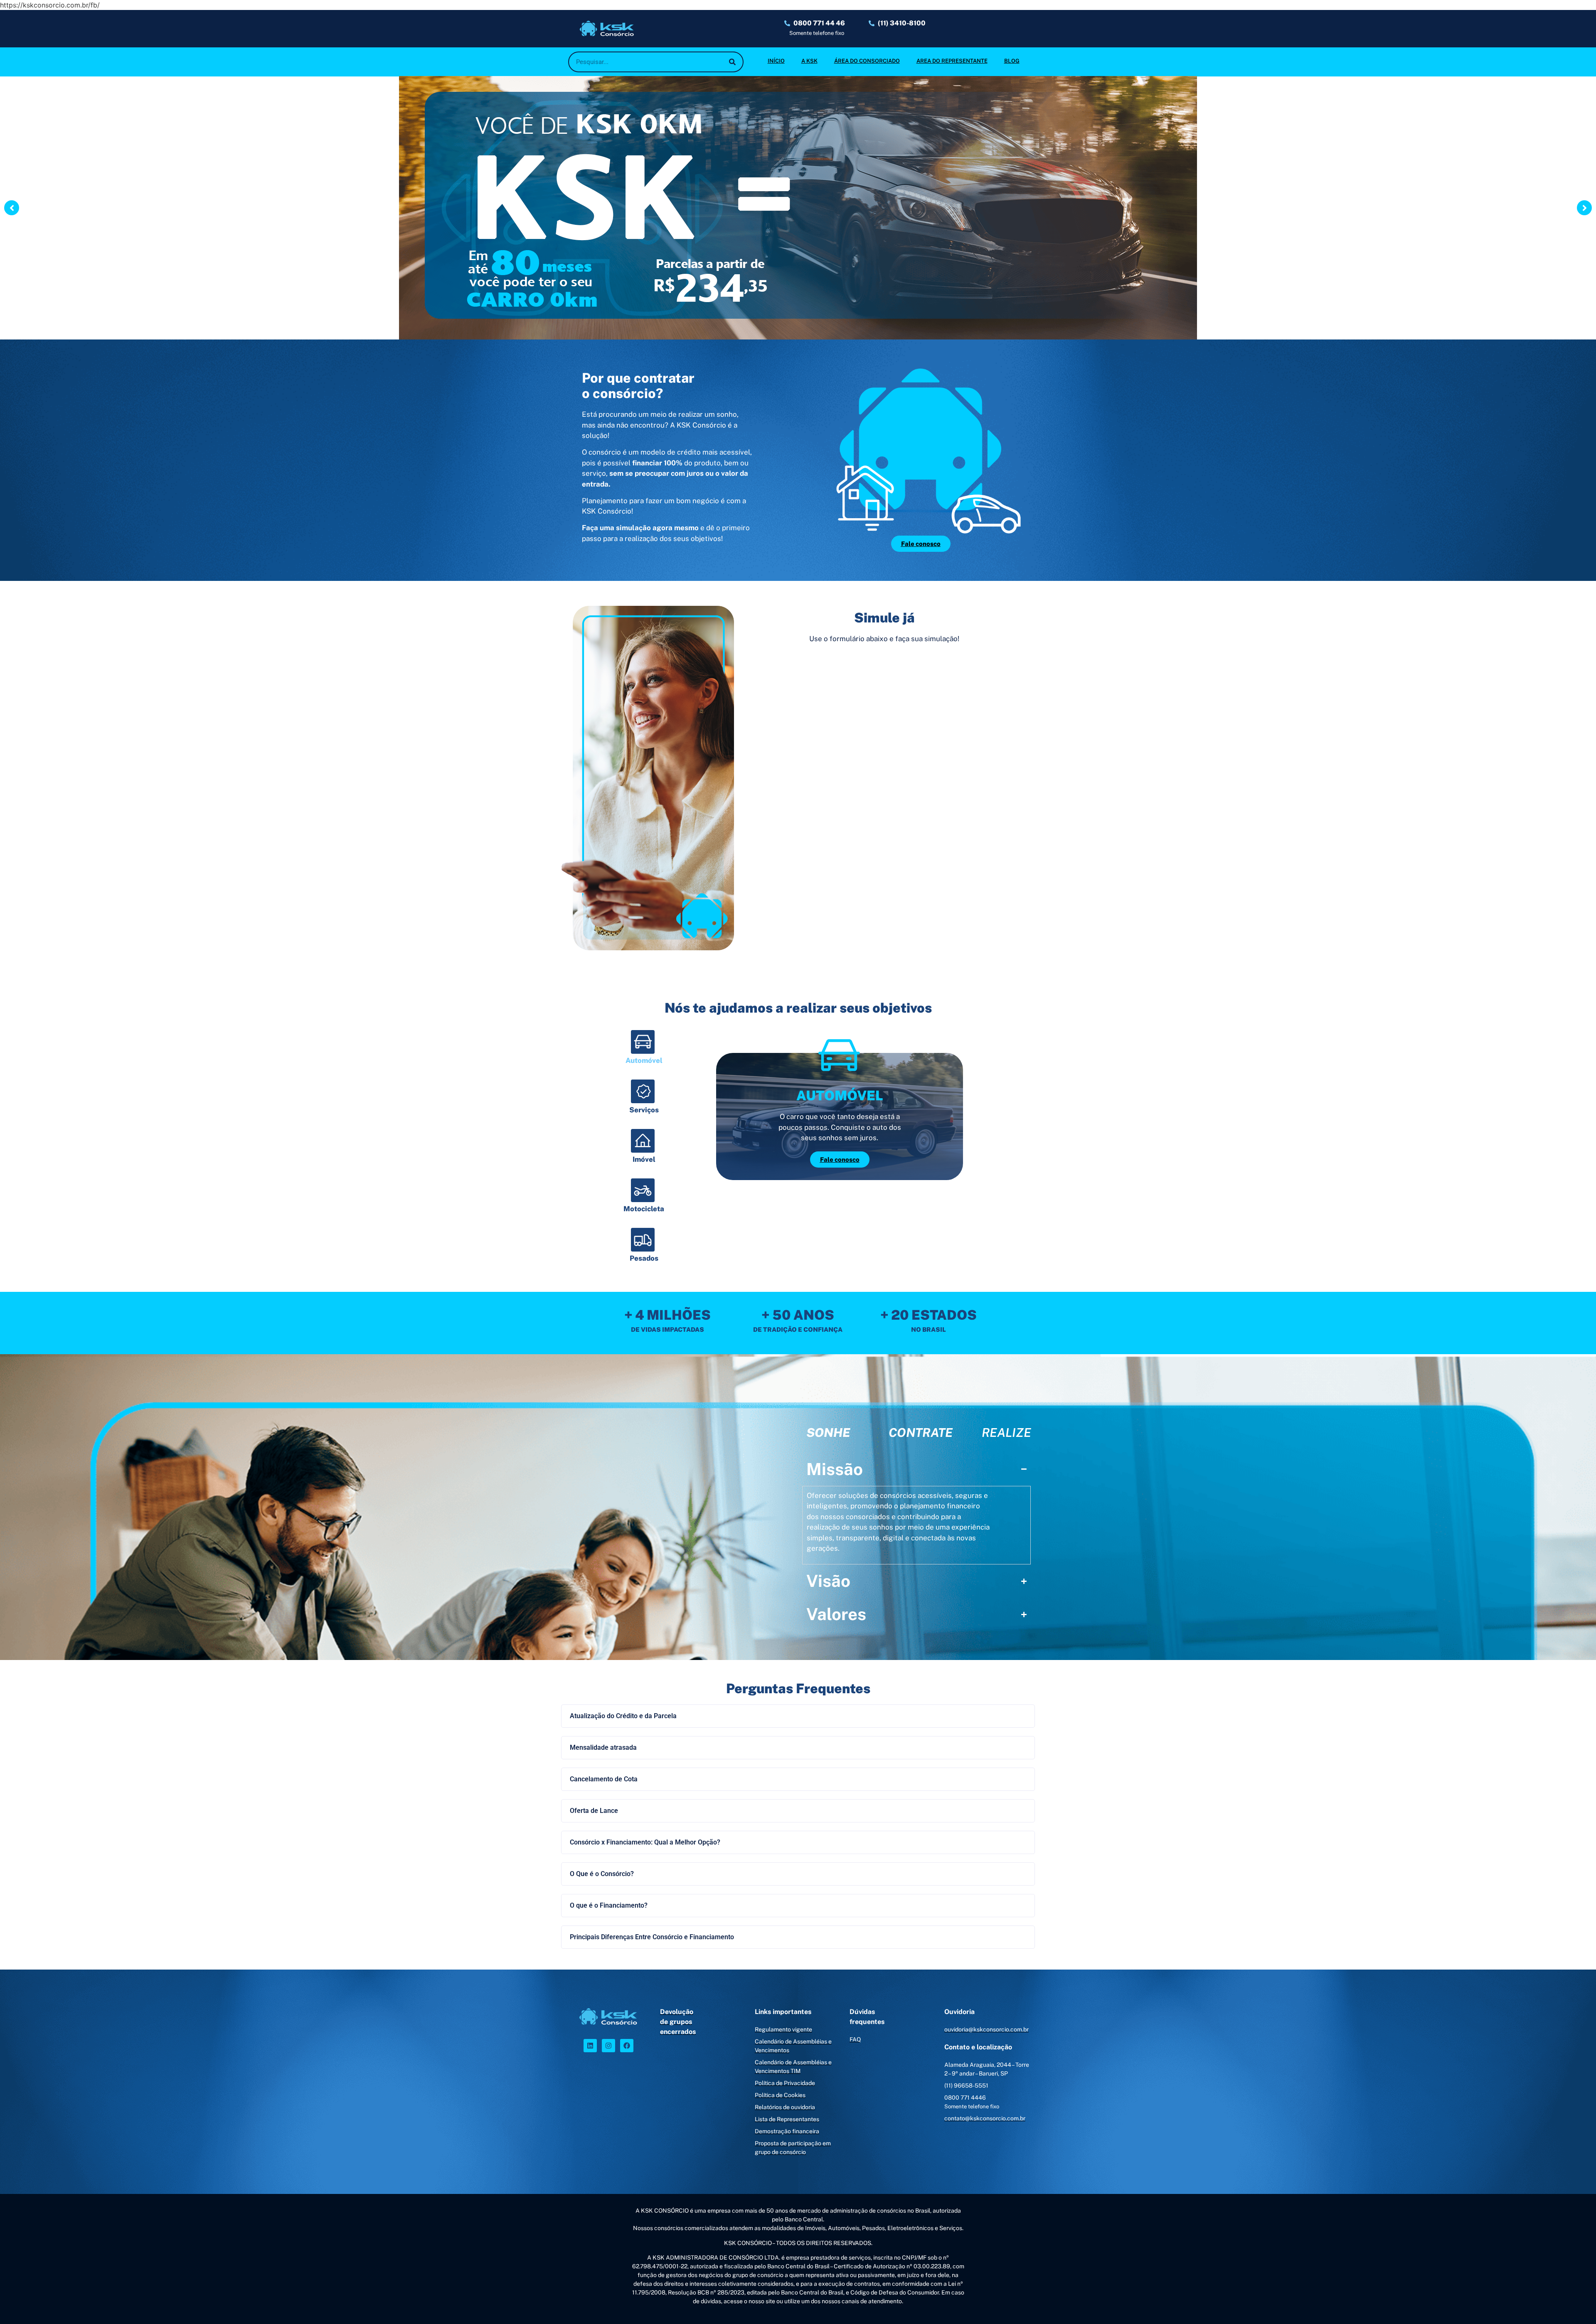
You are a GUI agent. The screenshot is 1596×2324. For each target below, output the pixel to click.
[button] (798, 1716)
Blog (1012, 61)
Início (776, 61)
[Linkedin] (590, 2046)
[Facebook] (627, 2046)
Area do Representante (952, 61)
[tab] (644, 1053)
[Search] (732, 62)
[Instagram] (608, 2046)
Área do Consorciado (867, 61)
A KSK (809, 61)
